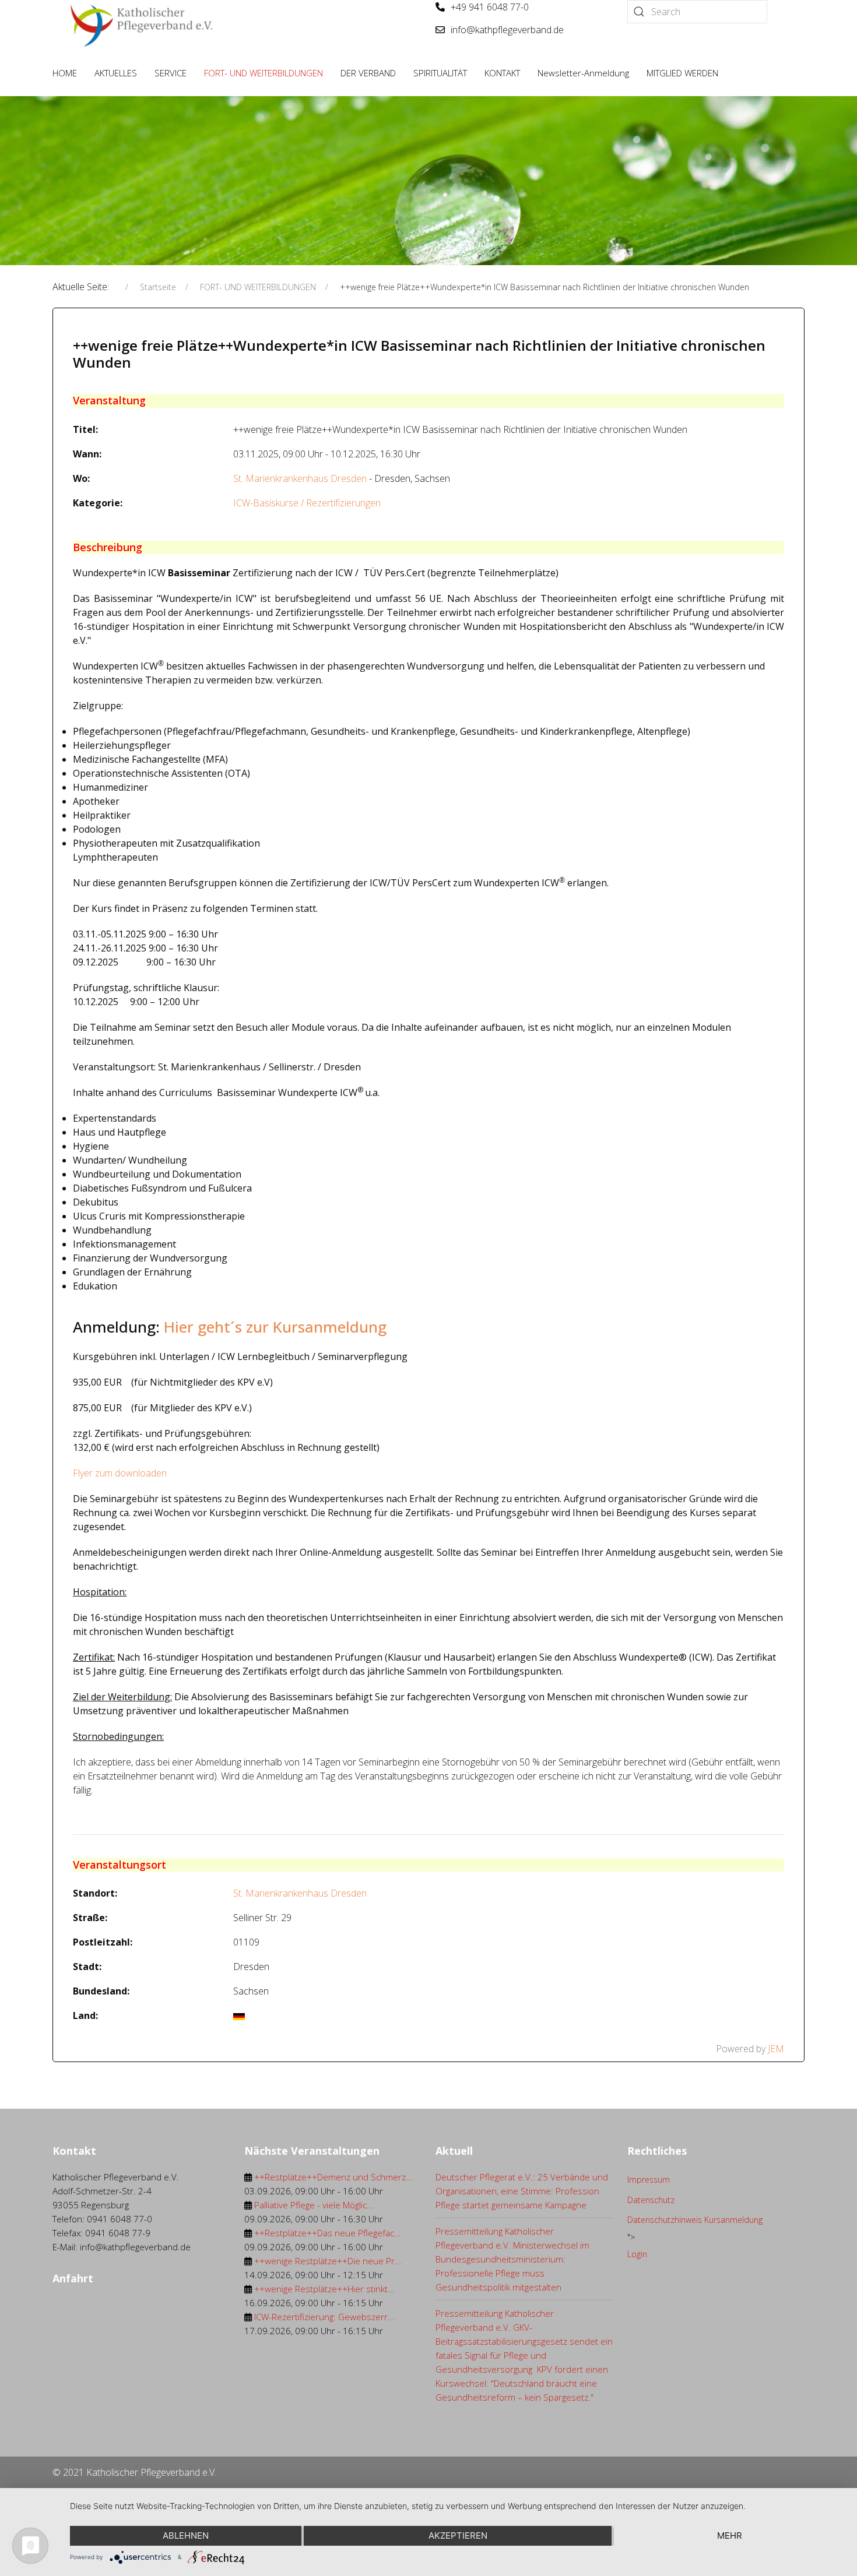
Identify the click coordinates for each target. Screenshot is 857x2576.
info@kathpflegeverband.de (507, 30)
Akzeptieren (458, 2536)
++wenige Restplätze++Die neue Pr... (328, 2261)
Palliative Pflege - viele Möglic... (314, 2205)
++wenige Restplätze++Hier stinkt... (324, 2289)
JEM (776, 2049)
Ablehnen (186, 2536)
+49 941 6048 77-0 (490, 7)
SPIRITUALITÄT (440, 73)
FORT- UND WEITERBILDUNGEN (264, 73)
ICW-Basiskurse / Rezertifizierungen (307, 503)
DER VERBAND (368, 73)
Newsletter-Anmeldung (583, 73)
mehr (730, 2536)
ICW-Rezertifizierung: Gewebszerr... (324, 2317)
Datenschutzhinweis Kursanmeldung (695, 2220)
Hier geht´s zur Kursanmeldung (275, 1327)
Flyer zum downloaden (120, 1473)
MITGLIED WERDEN (682, 73)
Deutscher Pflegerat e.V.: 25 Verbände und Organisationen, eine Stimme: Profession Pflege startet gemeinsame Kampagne (522, 2191)
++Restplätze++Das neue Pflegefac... (328, 2233)
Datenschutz (651, 2200)
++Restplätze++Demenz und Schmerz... (333, 2177)
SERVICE (171, 73)
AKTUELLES (116, 73)
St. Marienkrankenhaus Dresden (300, 478)
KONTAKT (502, 73)
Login (637, 2254)
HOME (65, 73)
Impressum (649, 2179)
